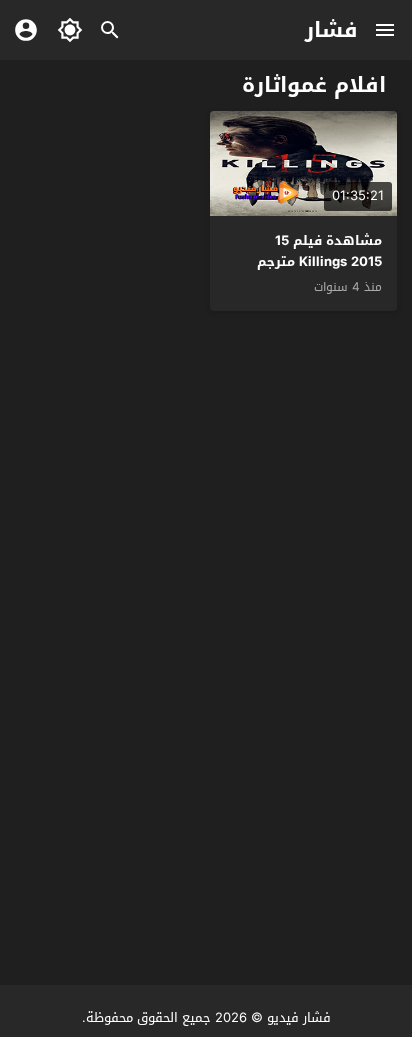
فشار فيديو (299, 1017)
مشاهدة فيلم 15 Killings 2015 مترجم (319, 251)
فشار (331, 30)
